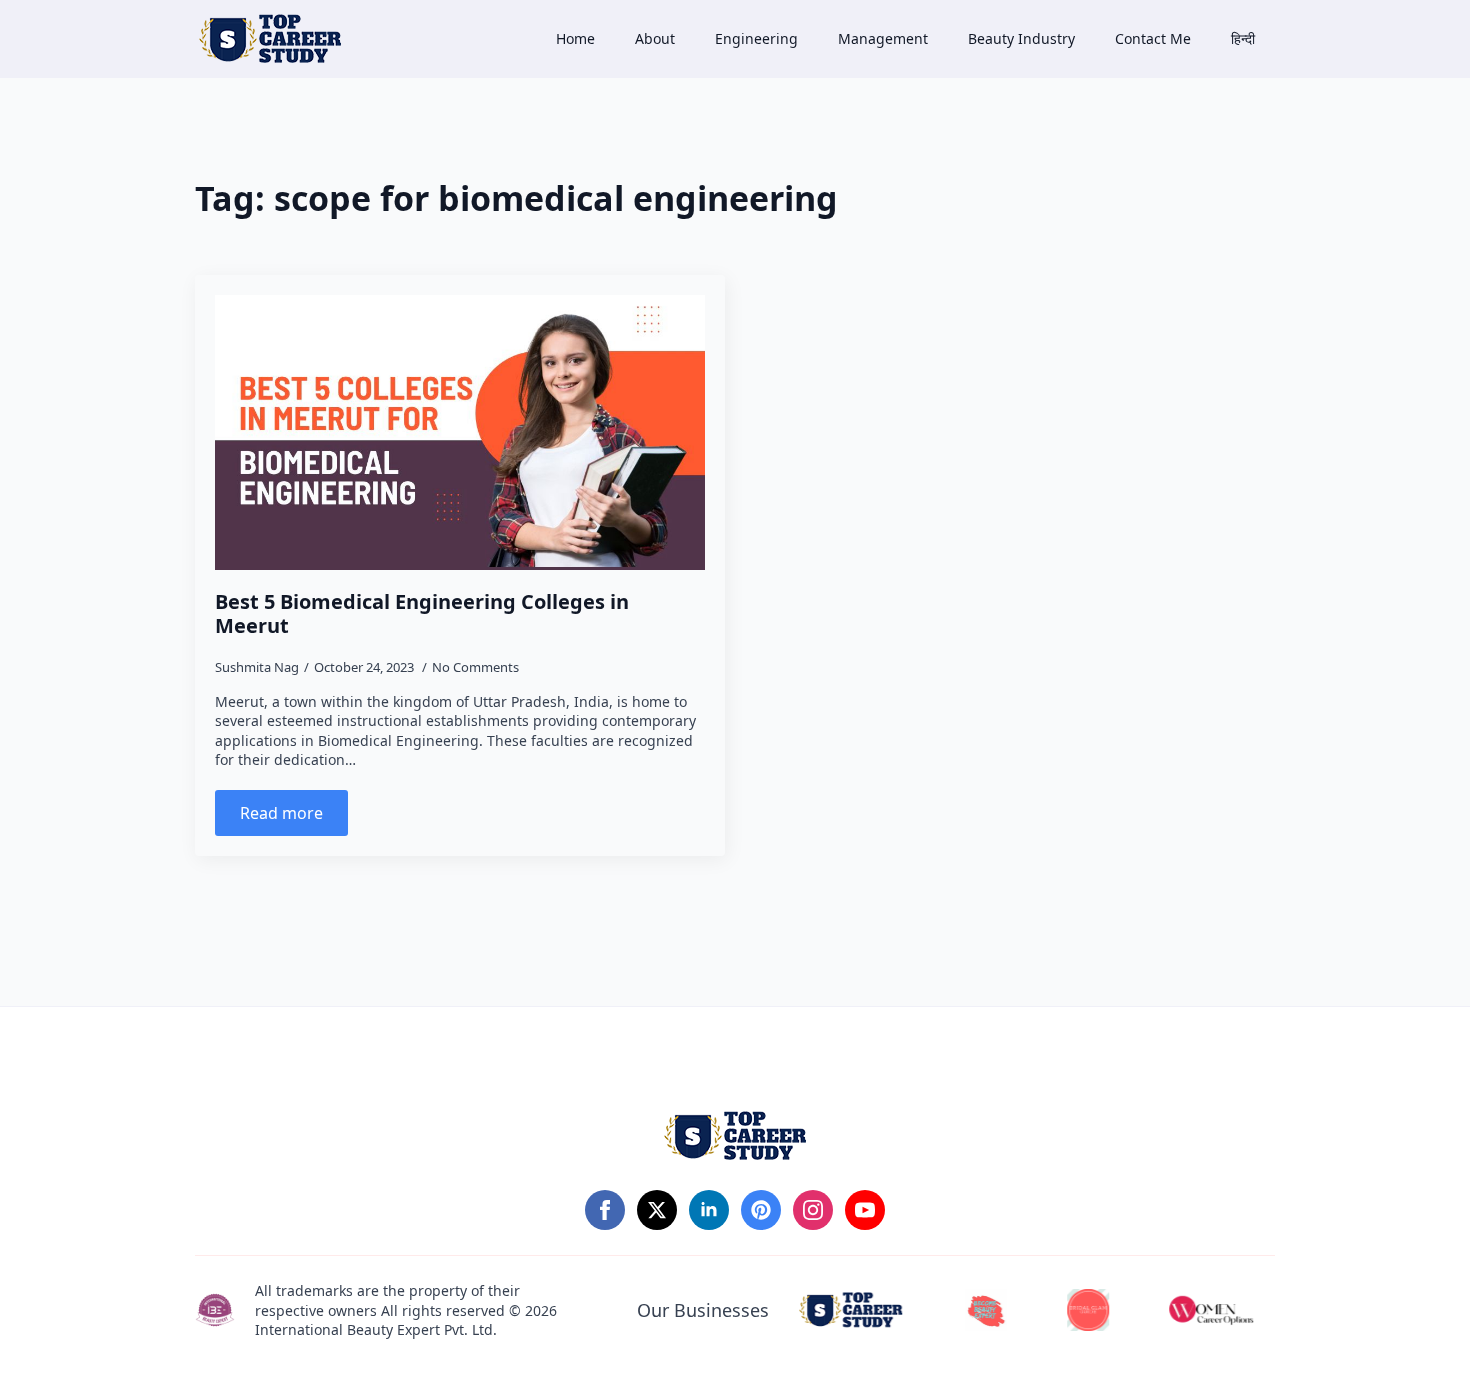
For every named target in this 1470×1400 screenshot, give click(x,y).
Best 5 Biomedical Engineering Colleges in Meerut (422, 614)
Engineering (756, 38)
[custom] (761, 1210)
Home (575, 38)
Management (883, 38)
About (655, 38)
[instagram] (813, 1210)
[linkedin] (709, 1210)
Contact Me (1153, 38)
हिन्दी (1243, 38)
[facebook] (605, 1210)
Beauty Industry (1021, 38)
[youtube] (865, 1210)
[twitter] (657, 1210)
